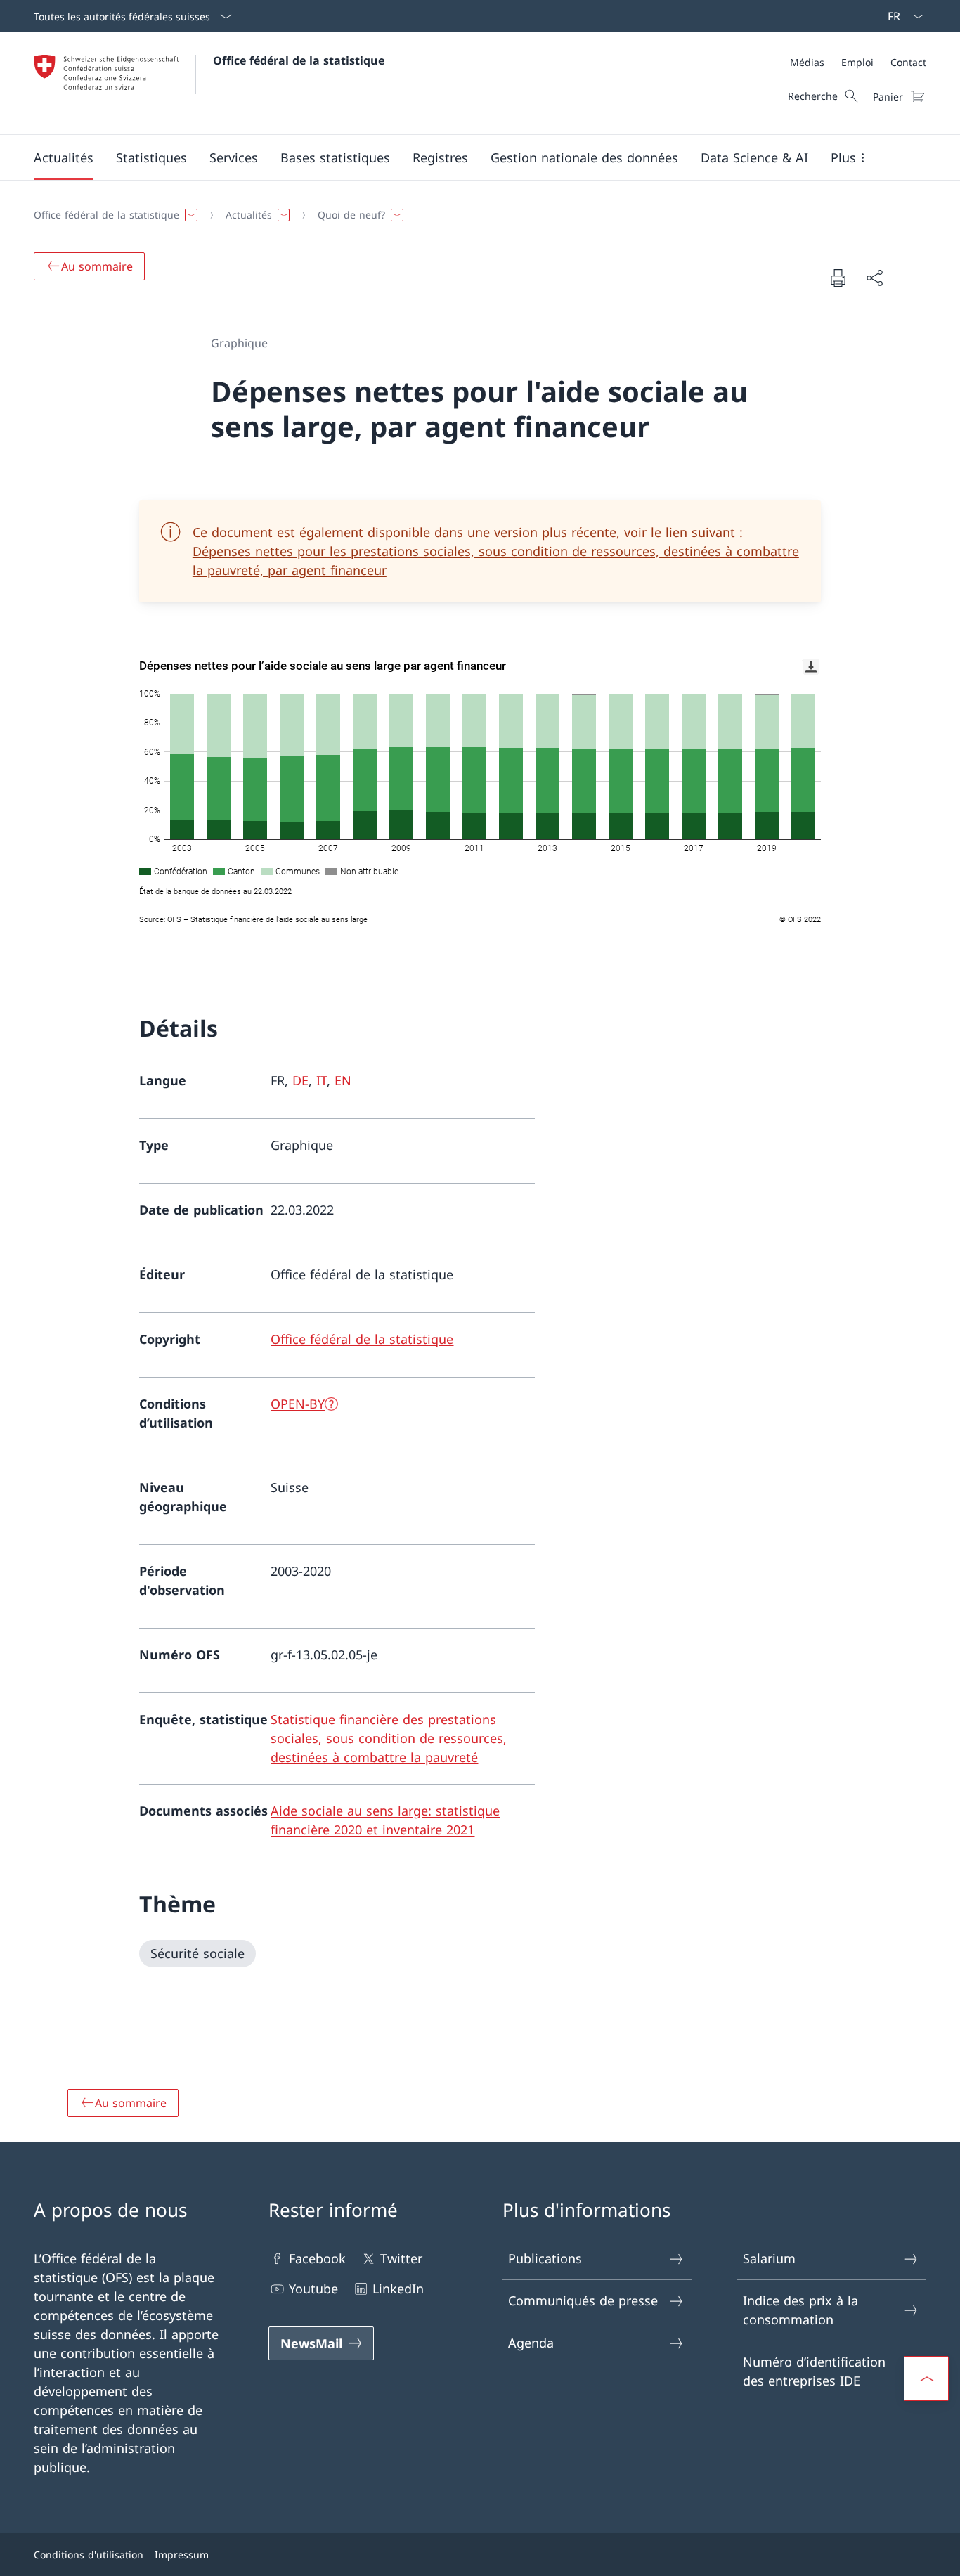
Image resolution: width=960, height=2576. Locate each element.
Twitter (401, 2258)
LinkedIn (398, 2289)
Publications (545, 2258)
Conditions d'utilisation (89, 2555)
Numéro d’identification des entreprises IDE (814, 2371)
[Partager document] (874, 278)
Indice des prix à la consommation (800, 2310)
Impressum (182, 2555)
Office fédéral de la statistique (299, 60)
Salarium (769, 2258)
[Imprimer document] (838, 278)
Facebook (317, 2258)
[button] (64, 157)
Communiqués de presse (583, 2300)
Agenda (531, 2343)
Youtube (313, 2289)
